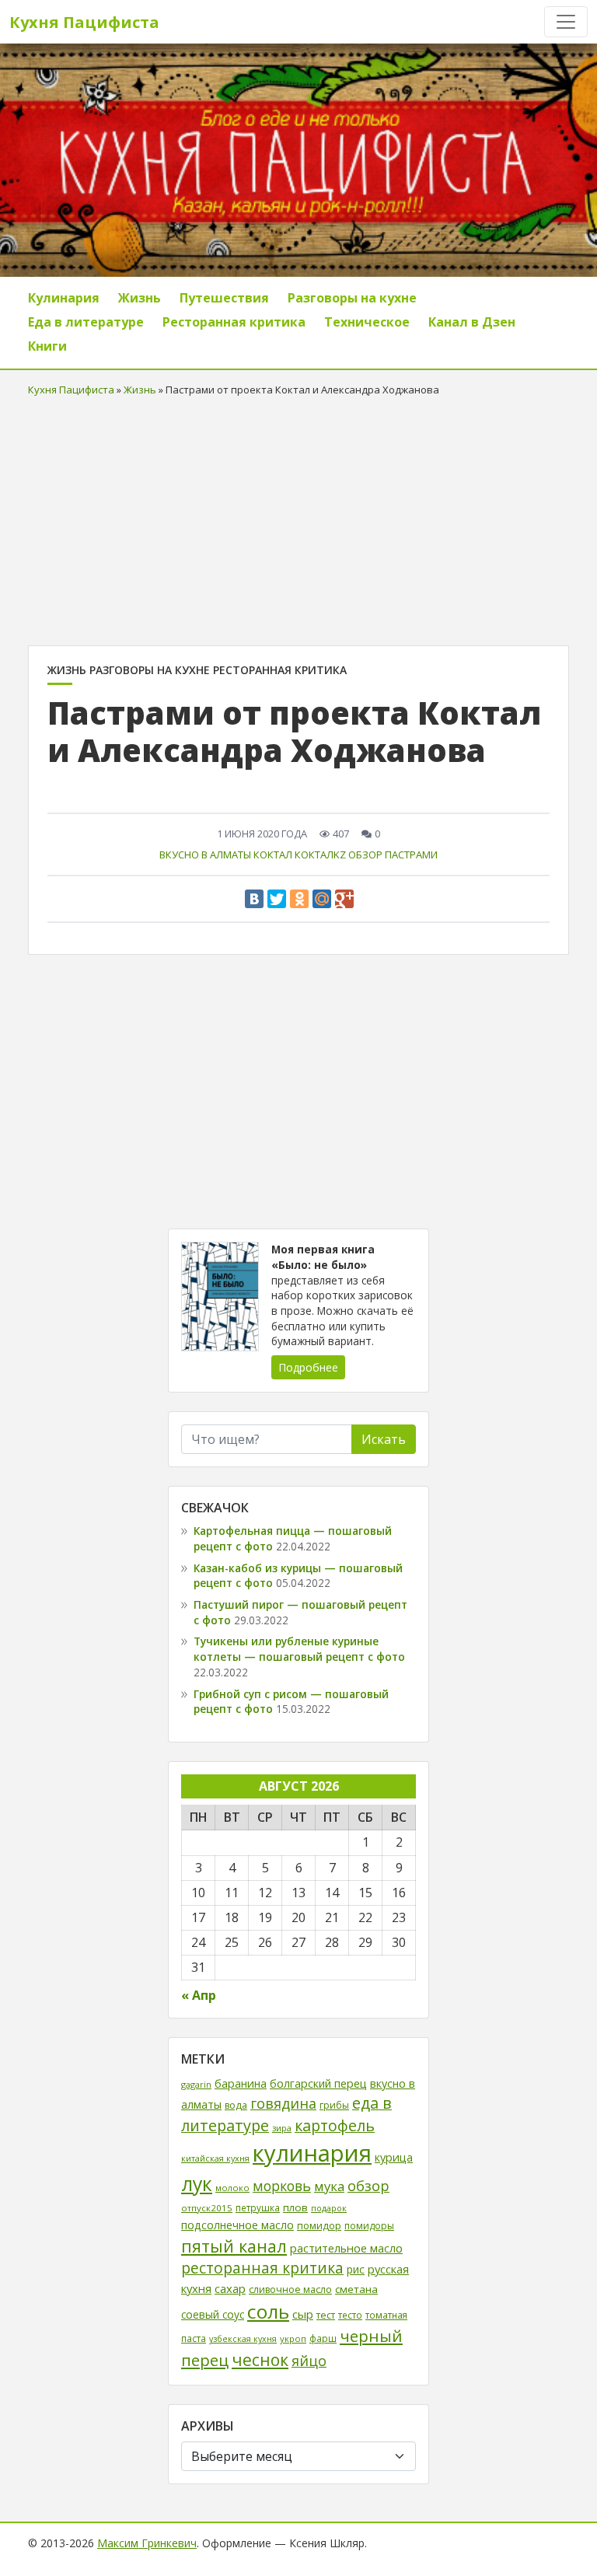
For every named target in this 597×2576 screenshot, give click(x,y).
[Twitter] (277, 899)
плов (295, 2207)
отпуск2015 (207, 2208)
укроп (293, 2338)
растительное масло (346, 2248)
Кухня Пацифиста (84, 22)
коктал (273, 855)
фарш (323, 2338)
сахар (230, 2288)
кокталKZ (320, 855)
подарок (329, 2208)
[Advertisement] (298, 518)
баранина (241, 2083)
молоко (232, 2188)
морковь (282, 2186)
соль (268, 2311)
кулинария (312, 2153)
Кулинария (64, 298)
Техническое (367, 322)
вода (236, 2105)
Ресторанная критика (234, 322)
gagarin (196, 2084)
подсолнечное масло (237, 2225)
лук (197, 2184)
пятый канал (234, 2246)
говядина (283, 2103)
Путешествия (224, 298)
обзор (365, 855)
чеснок (260, 2360)
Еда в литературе (86, 322)
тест (326, 2315)
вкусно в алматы (205, 855)
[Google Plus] (344, 899)
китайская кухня (215, 2158)
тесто (350, 2315)
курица (394, 2157)
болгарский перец (318, 2083)
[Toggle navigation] (566, 22)
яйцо (309, 2361)
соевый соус (213, 2314)
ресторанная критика (262, 2268)
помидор (319, 2225)
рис (356, 2269)
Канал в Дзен (472, 322)
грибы (334, 2105)
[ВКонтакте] (254, 899)
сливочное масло (290, 2289)
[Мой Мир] (322, 899)
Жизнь (140, 298)
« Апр (199, 1995)
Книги (47, 346)
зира (282, 2128)
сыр (303, 2314)
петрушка (258, 2207)
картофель (335, 2125)
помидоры (369, 2226)
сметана (356, 2289)
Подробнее (308, 1367)
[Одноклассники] (299, 899)
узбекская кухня (243, 2339)
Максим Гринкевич (147, 2543)
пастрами (411, 855)
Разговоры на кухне (352, 298)
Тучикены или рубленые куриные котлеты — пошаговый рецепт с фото (299, 1649)
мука (329, 2186)
